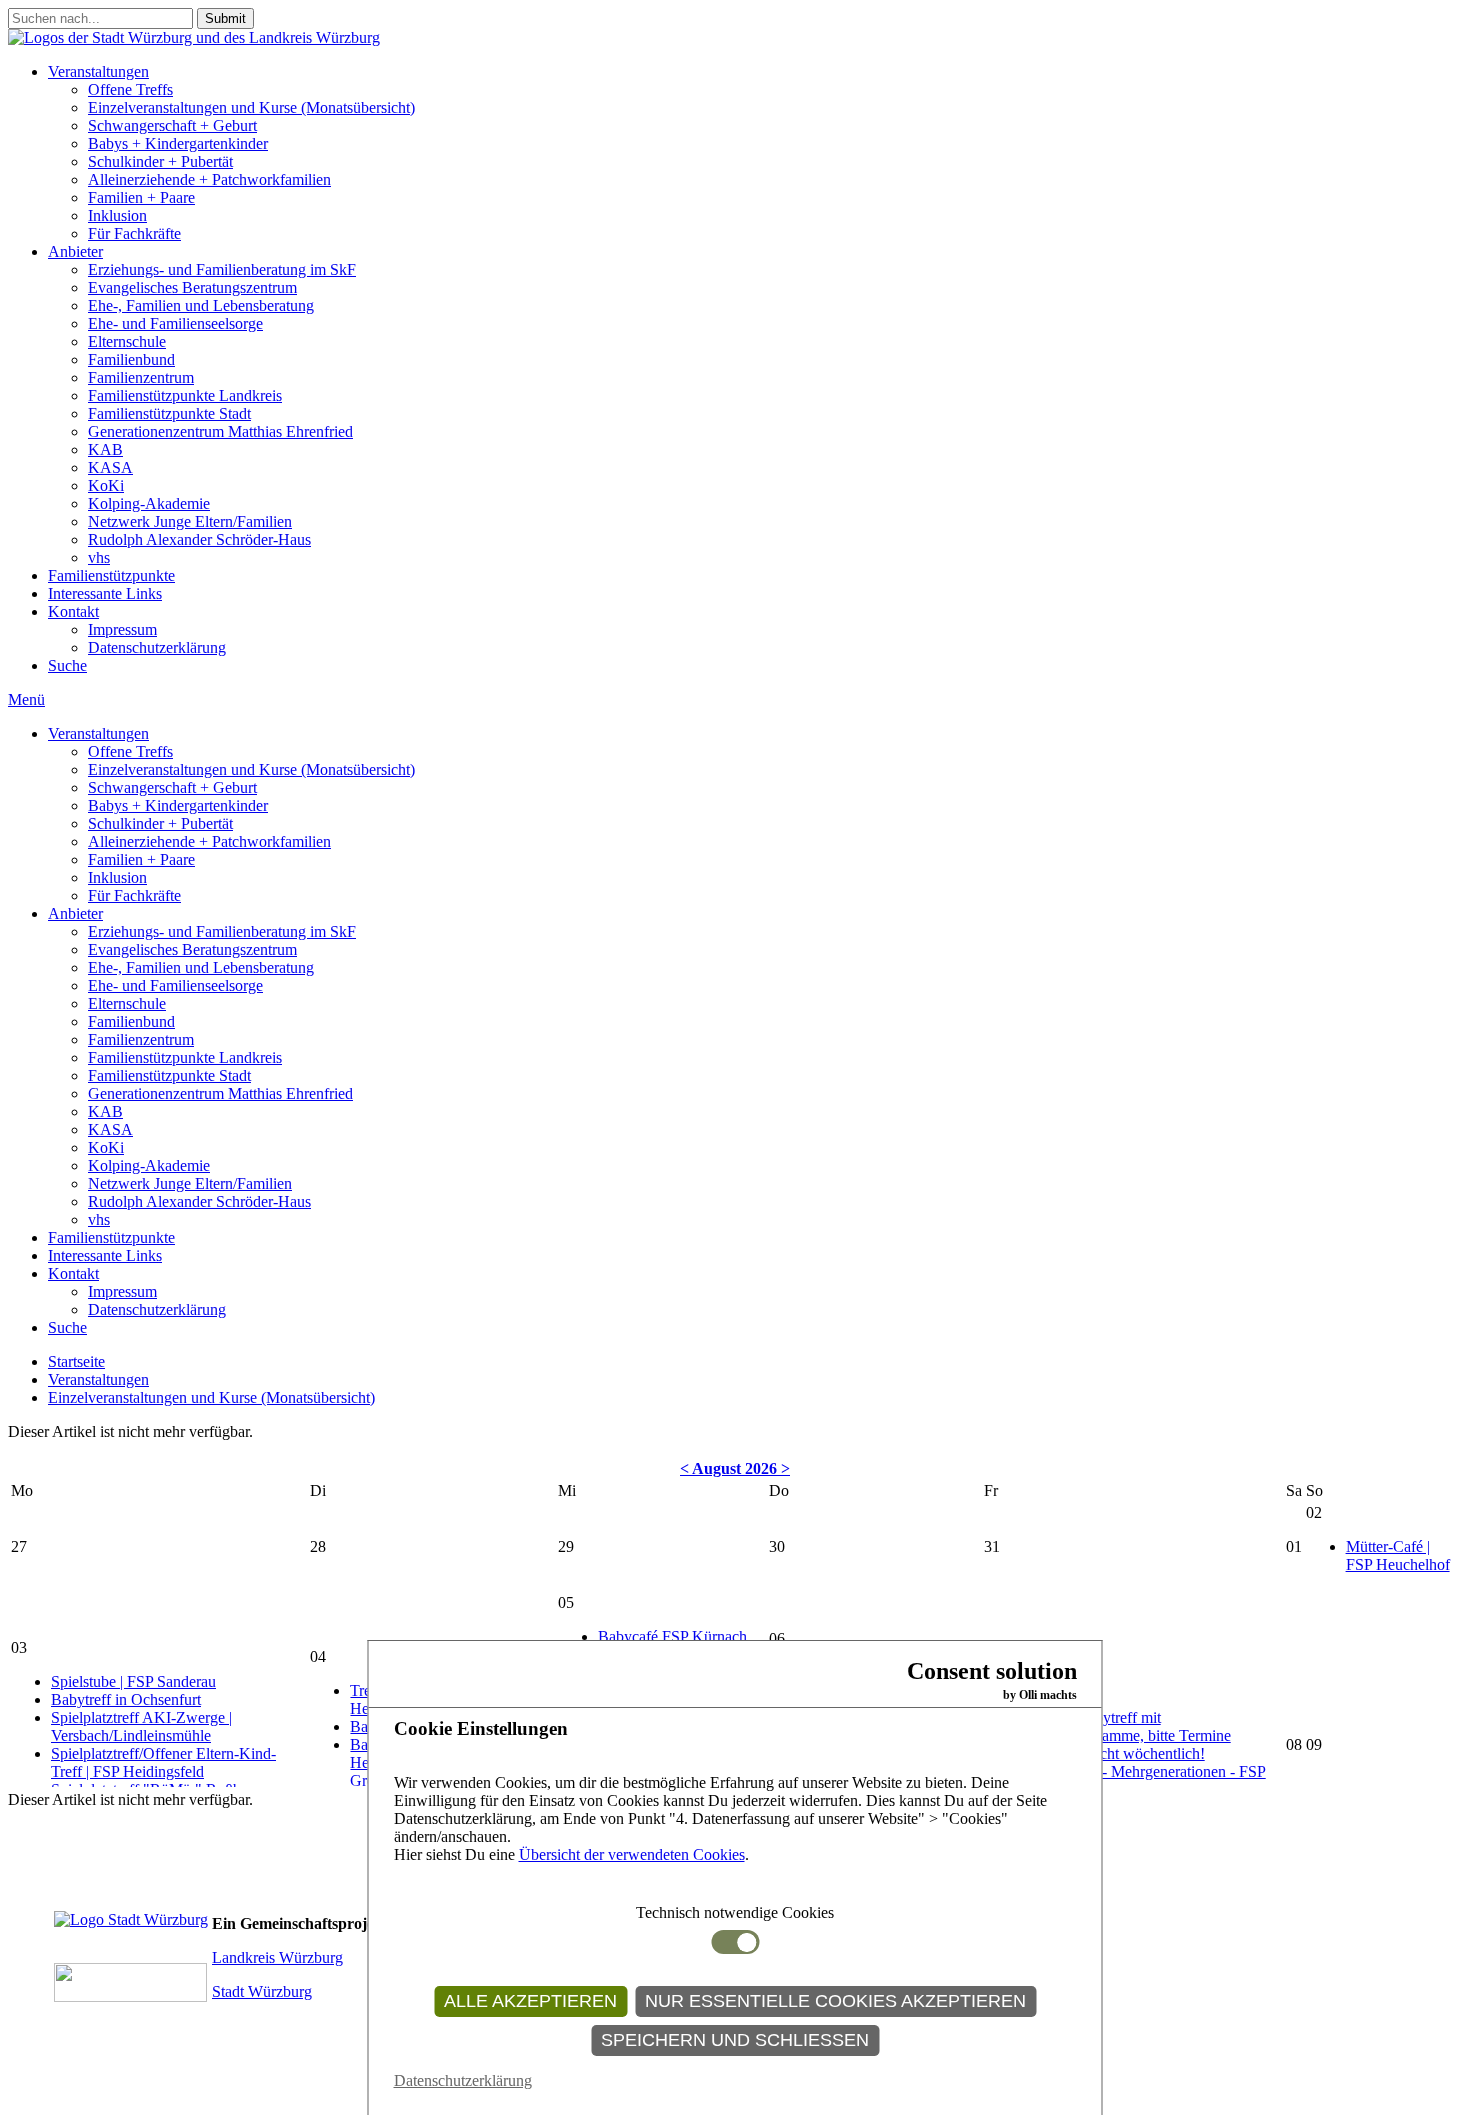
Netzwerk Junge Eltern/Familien (190, 521)
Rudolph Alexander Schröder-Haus (199, 539)
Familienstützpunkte (111, 575)
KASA (110, 467)
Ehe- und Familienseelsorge (175, 323)
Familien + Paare (141, 197)
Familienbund (131, 359)
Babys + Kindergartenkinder (178, 143)
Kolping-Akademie (149, 503)
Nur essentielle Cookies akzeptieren (835, 2001)
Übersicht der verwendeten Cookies (632, 1854)
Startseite (76, 1361)
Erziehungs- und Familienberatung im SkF (222, 269)
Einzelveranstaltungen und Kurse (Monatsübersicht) (251, 107)
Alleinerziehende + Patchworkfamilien (209, 179)
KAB (105, 449)
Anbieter (75, 251)
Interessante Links (105, 593)
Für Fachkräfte (134, 233)
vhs (99, 557)
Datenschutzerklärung (157, 647)
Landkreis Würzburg (277, 1957)
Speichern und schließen (735, 2040)
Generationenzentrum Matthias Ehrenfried (220, 431)
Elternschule (127, 341)
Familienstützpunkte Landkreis (185, 395)
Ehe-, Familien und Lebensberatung (201, 305)
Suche (67, 665)
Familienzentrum (141, 377)
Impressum (122, 629)
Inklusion (117, 215)
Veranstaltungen (98, 71)
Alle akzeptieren (530, 2001)
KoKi (106, 485)
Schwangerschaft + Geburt (172, 125)
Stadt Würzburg (262, 1991)
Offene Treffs (130, 89)
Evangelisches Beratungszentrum (192, 287)
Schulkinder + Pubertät (160, 161)
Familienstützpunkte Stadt (169, 413)
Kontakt (73, 611)
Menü (26, 699)
